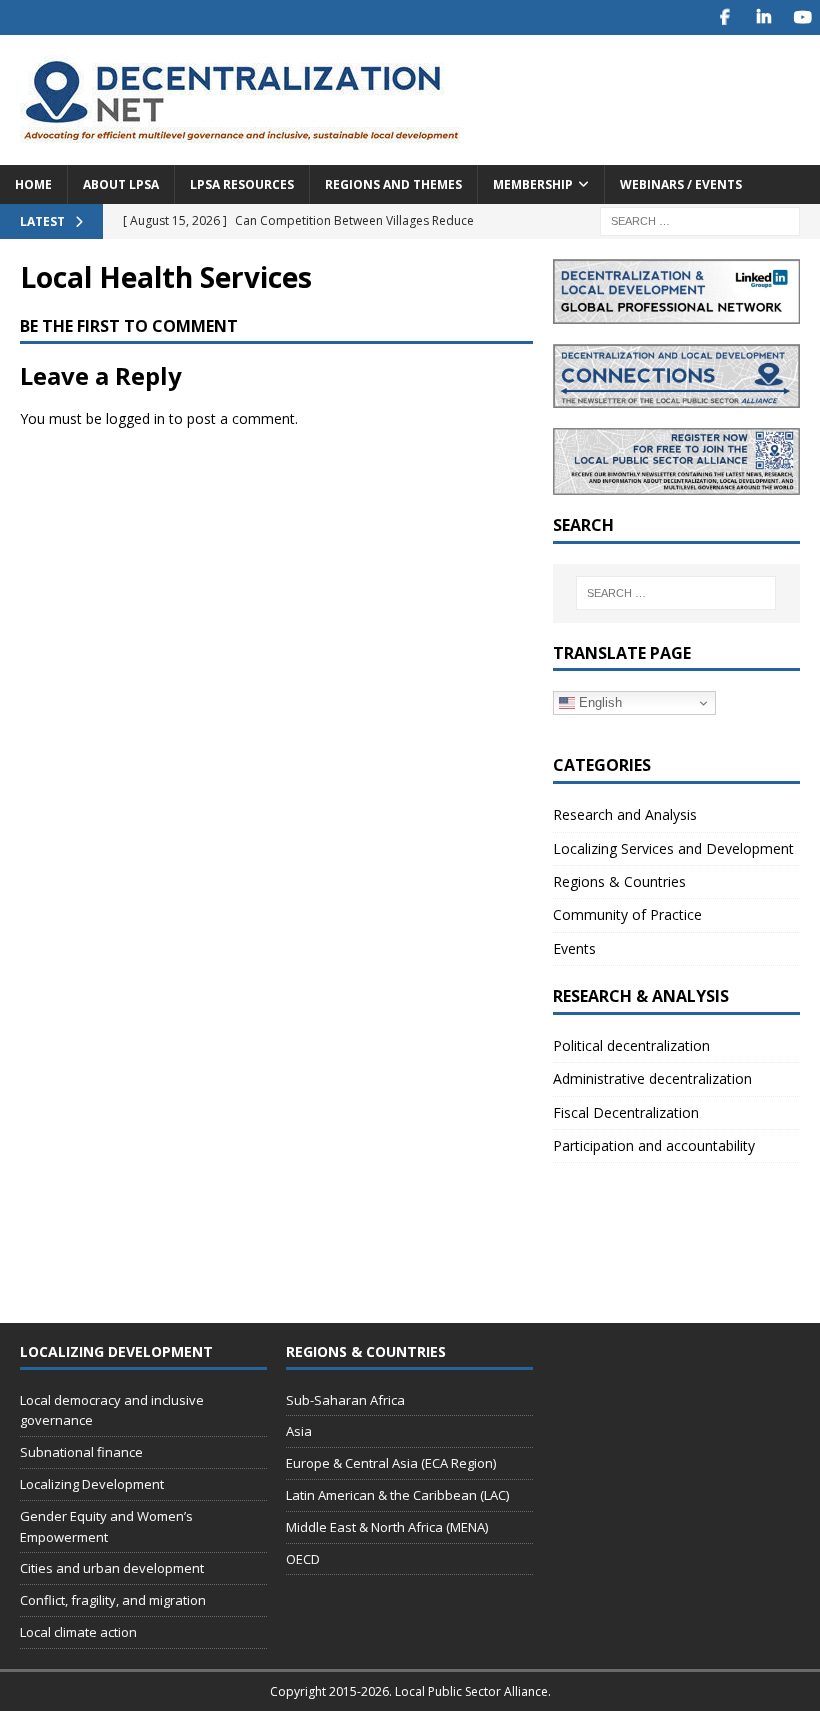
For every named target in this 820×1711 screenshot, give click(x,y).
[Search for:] (700, 219)
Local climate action (78, 1632)
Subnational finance (81, 1452)
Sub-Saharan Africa (345, 1400)
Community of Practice (627, 914)
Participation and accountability (654, 1145)
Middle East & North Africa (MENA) (387, 1527)
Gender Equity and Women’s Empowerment (106, 1526)
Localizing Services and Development (673, 848)
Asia (299, 1431)
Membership (533, 184)
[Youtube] (802, 17)
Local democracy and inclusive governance (112, 1410)
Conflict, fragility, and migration (113, 1600)
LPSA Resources (242, 184)
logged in (135, 418)
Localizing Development (92, 1484)
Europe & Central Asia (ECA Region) (391, 1463)
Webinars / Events (681, 184)
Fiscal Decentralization (626, 1112)
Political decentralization (631, 1045)
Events (574, 948)
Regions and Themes (393, 184)
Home (33, 184)
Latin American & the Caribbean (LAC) (397, 1495)
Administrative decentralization (652, 1078)
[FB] (724, 17)
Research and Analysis (625, 814)
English (598, 702)
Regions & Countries (619, 881)
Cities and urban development (112, 1568)
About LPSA (121, 184)
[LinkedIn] (763, 17)
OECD (303, 1559)
